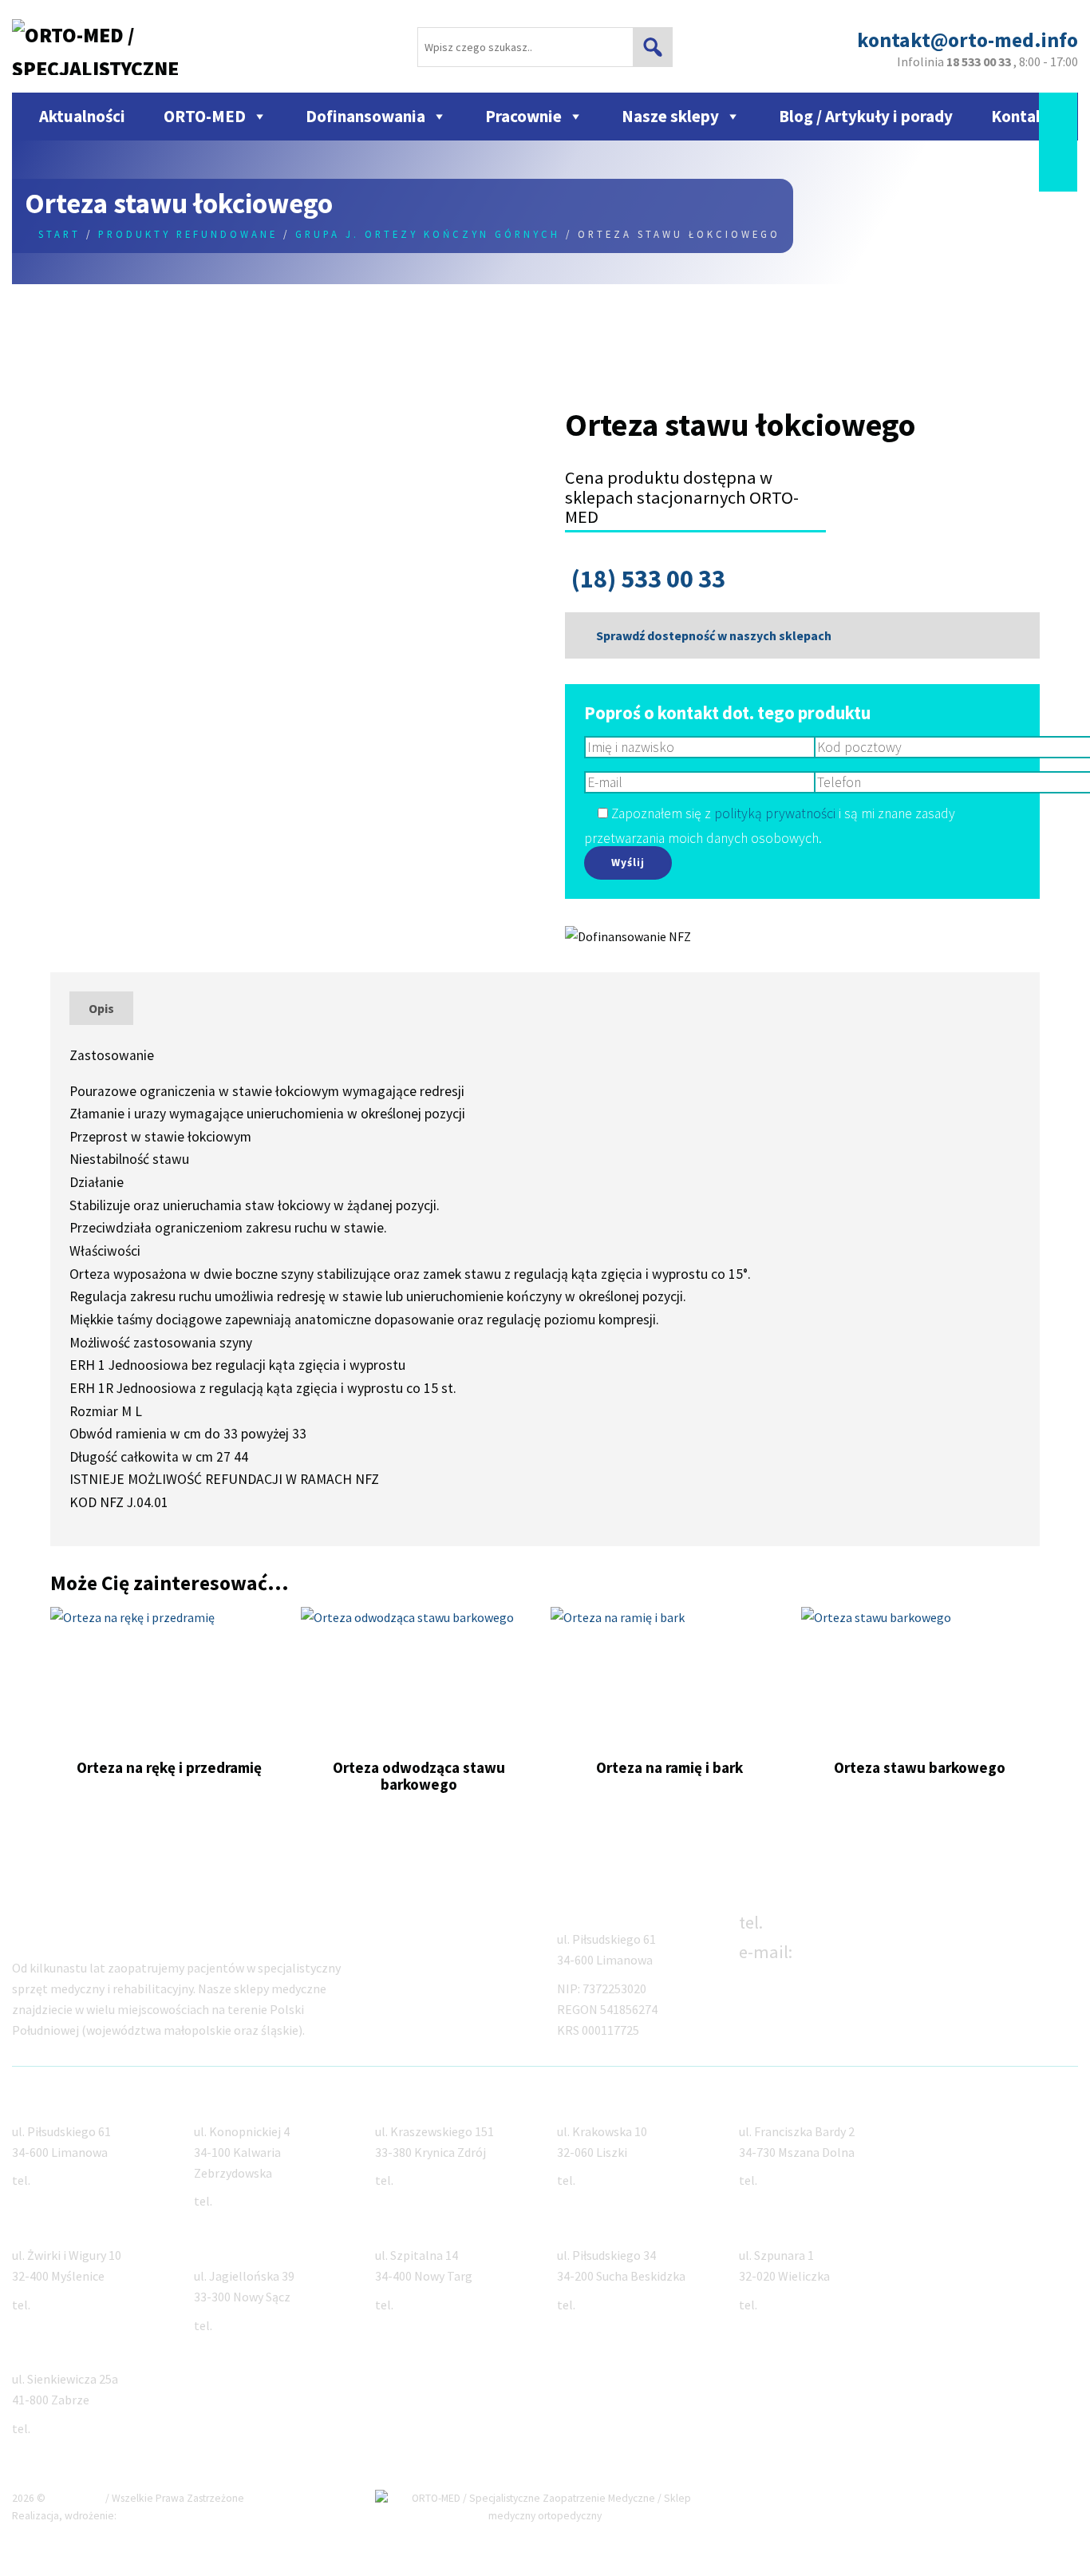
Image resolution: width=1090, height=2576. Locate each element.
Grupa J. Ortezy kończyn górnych (428, 234)
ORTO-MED (205, 116)
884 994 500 (609, 2180)
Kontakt (1021, 116)
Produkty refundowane (188, 234)
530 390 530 (791, 2305)
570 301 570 (609, 2305)
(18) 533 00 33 (648, 579)
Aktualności (82, 116)
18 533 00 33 (814, 1922)
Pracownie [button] (523, 116)
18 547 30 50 (247, 2325)
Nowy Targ (406, 2226)
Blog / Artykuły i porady (866, 116)
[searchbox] (545, 47)
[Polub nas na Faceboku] (1058, 108)
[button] (653, 47)
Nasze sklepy (670, 116)
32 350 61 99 (65, 2428)
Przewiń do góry (1019, 2498)
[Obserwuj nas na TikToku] (1058, 141)
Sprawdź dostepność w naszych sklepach (713, 635)
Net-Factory (150, 2516)
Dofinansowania (365, 116)
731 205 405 (427, 2305)
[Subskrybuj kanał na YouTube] (1058, 174)
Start (59, 234)
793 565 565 (246, 2201)
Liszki (573, 2103)
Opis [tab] (101, 1008)
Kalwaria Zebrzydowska (263, 2103)
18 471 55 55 (428, 2180)
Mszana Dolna (779, 2103)
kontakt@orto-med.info (891, 1952)
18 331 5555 (791, 2180)
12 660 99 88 (65, 2305)
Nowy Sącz (225, 2247)
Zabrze (32, 2351)
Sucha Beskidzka (606, 2226)
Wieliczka (766, 2226)
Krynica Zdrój (413, 2103)
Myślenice (40, 2226)
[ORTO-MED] (1068, 1918)
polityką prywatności (775, 813)
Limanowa (42, 2103)
